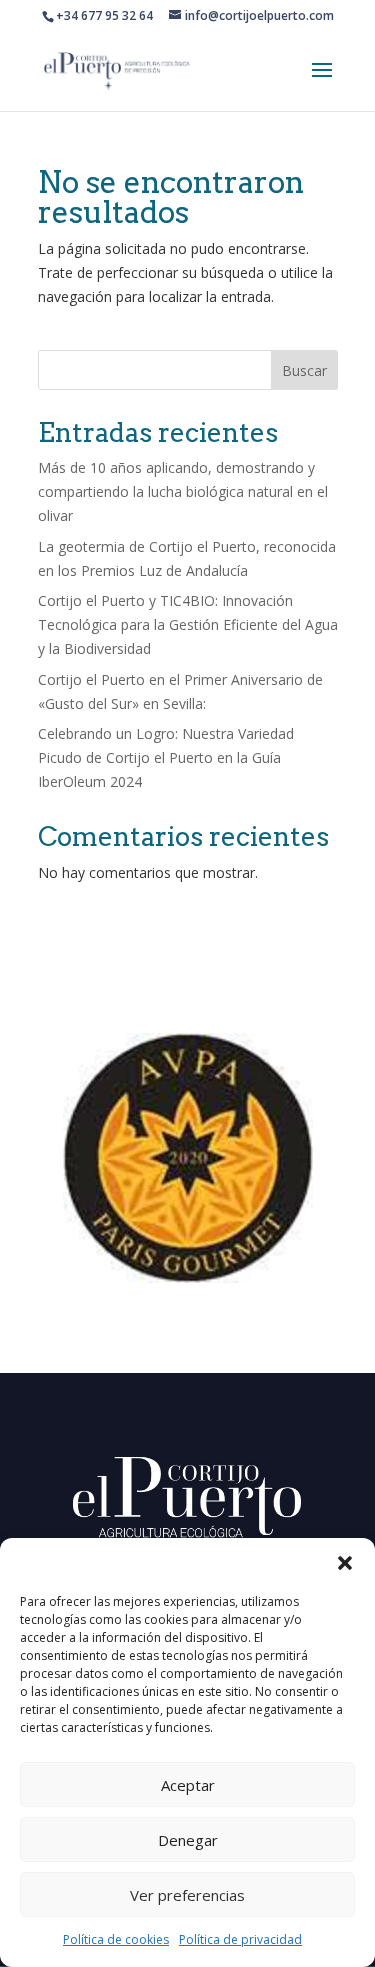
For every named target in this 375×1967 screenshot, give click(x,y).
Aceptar (188, 1785)
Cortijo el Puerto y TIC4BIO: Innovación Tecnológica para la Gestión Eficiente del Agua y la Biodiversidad (188, 624)
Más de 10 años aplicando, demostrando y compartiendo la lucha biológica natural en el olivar (183, 491)
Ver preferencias (187, 1895)
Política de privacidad (240, 1939)
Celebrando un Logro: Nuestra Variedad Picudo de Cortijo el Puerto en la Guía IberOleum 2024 (166, 757)
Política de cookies (116, 1939)
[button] (345, 1563)
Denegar (188, 1840)
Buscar (304, 370)
